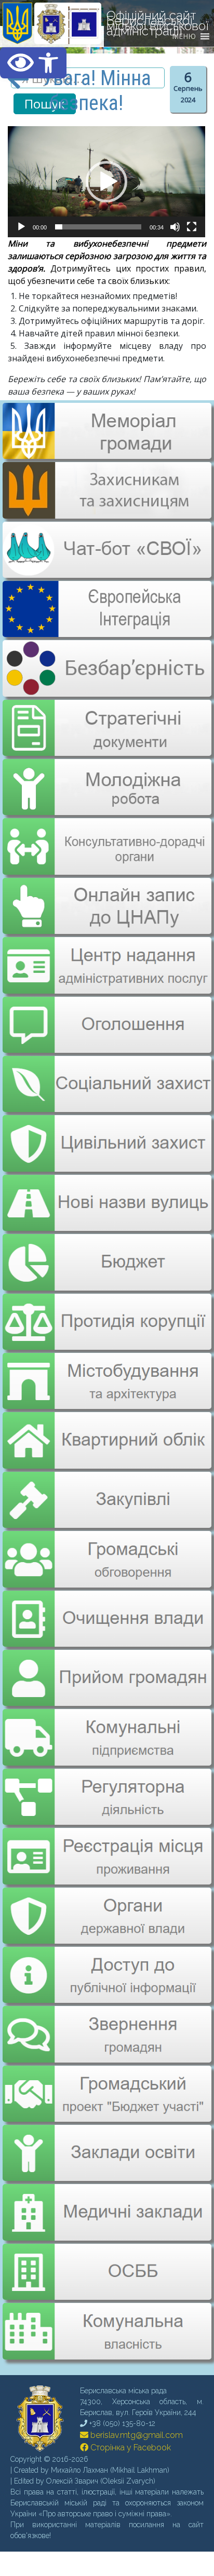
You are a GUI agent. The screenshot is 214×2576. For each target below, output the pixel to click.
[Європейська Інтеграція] (106, 630)
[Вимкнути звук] (175, 227)
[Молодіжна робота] (106, 780)
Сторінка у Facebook (130, 2413)
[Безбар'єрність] (106, 688)
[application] (106, 182)
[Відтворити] (21, 227)
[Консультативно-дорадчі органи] (106, 838)
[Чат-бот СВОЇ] (106, 572)
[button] (33, 63)
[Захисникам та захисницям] (106, 513)
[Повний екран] (192, 227)
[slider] (98, 227)
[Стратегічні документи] (106, 721)
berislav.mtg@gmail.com (136, 2401)
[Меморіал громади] (106, 455)
